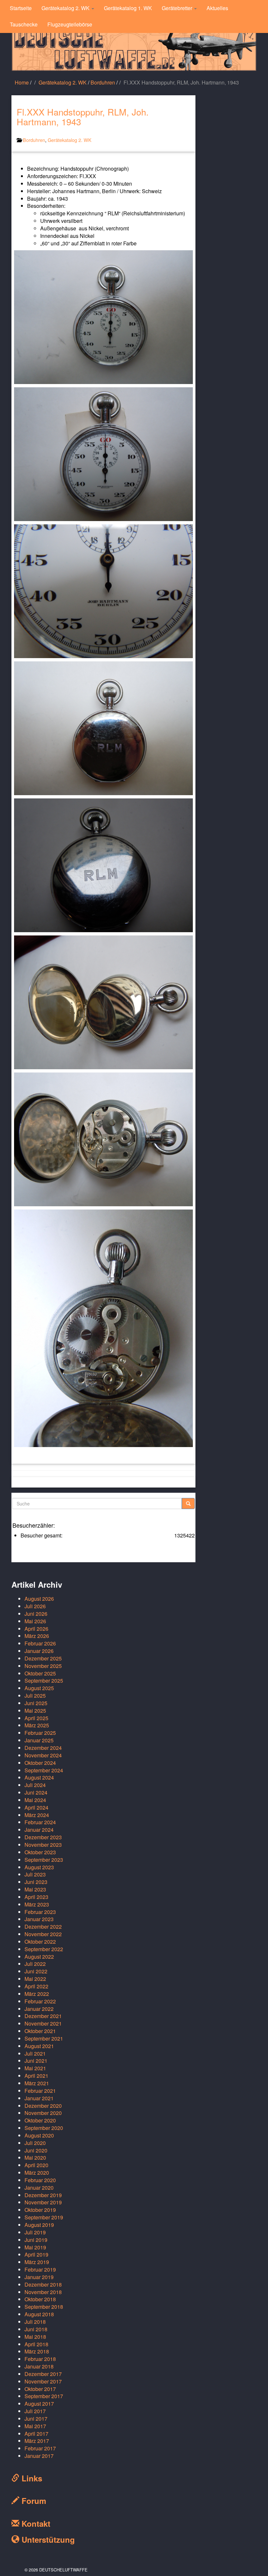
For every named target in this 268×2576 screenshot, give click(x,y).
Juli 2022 (35, 1964)
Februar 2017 (40, 2448)
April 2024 (36, 1807)
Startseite (21, 8)
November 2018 (43, 2292)
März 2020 (37, 2173)
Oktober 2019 (40, 2210)
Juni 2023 (36, 1882)
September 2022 (44, 1949)
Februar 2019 (40, 2269)
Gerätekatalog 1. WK (128, 8)
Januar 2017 (39, 2456)
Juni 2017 (36, 2419)
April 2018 (36, 2344)
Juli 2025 (35, 1696)
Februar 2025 (40, 1733)
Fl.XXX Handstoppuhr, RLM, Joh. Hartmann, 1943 (83, 117)
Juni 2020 (36, 2150)
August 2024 (39, 1777)
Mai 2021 (35, 2068)
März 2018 (37, 2351)
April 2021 (36, 2076)
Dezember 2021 (43, 2016)
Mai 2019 (35, 2247)
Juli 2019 (35, 2232)
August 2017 (39, 2404)
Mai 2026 (35, 1621)
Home (22, 82)
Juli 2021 (35, 2053)
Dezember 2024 (43, 1748)
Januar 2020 (39, 2188)
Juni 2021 (36, 2061)
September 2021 (44, 2038)
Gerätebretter (178, 8)
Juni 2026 (36, 1614)
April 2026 (36, 1629)
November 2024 (43, 1755)
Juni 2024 (36, 1792)
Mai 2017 (35, 2426)
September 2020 (44, 2128)
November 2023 (43, 1845)
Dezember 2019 (43, 2195)
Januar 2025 (39, 1740)
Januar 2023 (39, 1919)
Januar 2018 (39, 2366)
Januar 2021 (39, 2098)
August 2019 (39, 2225)
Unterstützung (47, 2539)
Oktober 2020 (40, 2120)
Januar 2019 (39, 2277)
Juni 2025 (36, 1703)
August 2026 (39, 1599)
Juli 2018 (35, 2322)
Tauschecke (24, 24)
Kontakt (35, 2523)
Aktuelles (217, 8)
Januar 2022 (39, 2009)
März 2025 (37, 1725)
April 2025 (36, 1718)
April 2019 (36, 2254)
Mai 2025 (35, 1711)
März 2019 (37, 2262)
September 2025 (44, 1681)
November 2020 (43, 2113)
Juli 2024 (35, 1785)
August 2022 (39, 1957)
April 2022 (36, 1986)
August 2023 (39, 1867)
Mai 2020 (35, 2158)
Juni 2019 (36, 2240)
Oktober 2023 (40, 1852)
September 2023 (44, 1860)
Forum (33, 2501)
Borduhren (103, 82)
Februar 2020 (40, 2180)
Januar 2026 (39, 1651)
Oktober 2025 (40, 1673)
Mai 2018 (35, 2337)
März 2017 (37, 2441)
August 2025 (39, 1688)
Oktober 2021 (40, 2031)
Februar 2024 (40, 1822)
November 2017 (43, 2381)
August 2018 (39, 2314)
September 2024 (44, 1770)
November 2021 (43, 2023)
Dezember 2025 (43, 1658)
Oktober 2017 (40, 2389)
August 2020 (39, 2135)
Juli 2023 (35, 1874)
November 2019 (43, 2202)
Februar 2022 (40, 2001)
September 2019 (44, 2217)
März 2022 (37, 1994)
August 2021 (39, 2046)
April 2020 (36, 2165)
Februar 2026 (40, 1643)
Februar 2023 (40, 1912)
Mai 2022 (35, 1979)
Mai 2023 (35, 1889)
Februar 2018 (40, 2359)
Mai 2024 (35, 1800)
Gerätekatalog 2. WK (66, 8)
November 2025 (43, 1666)
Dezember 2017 (43, 2374)
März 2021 (37, 2083)
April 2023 (36, 1897)
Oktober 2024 (40, 1763)
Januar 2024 (39, 1830)
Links (31, 2478)
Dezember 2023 (43, 1837)
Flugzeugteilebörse (70, 24)
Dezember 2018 (43, 2284)
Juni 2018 (36, 2329)
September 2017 (44, 2396)
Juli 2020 (35, 2143)
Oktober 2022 (40, 1942)
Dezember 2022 (43, 1927)
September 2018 (44, 2307)
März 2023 (37, 1904)
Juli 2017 (35, 2411)
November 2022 (43, 1934)
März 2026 (37, 1636)
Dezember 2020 (43, 2106)
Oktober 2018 (40, 2299)
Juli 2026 (35, 1606)
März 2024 (37, 1815)
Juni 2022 (36, 1971)
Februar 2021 (40, 2091)
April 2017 (36, 2434)
